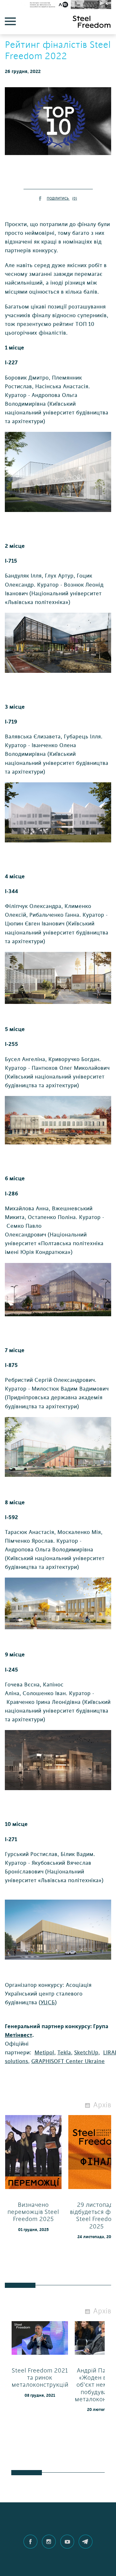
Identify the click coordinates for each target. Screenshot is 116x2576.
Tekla (64, 2053)
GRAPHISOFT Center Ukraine (68, 2061)
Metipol (44, 2053)
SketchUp (86, 2053)
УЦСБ (48, 2002)
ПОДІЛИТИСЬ (62, 198)
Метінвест (19, 2035)
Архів (102, 2105)
